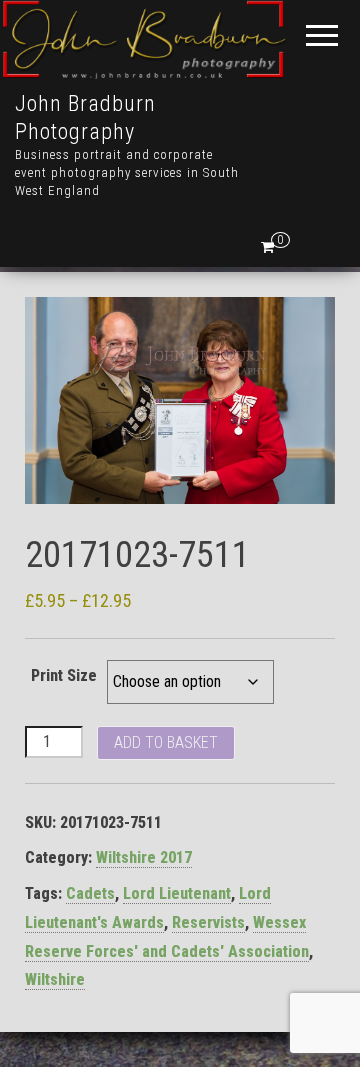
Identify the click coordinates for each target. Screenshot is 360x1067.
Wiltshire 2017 (144, 857)
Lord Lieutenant (177, 893)
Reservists (208, 922)
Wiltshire (55, 979)
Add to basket (166, 742)
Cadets (90, 893)
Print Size (64, 675)
